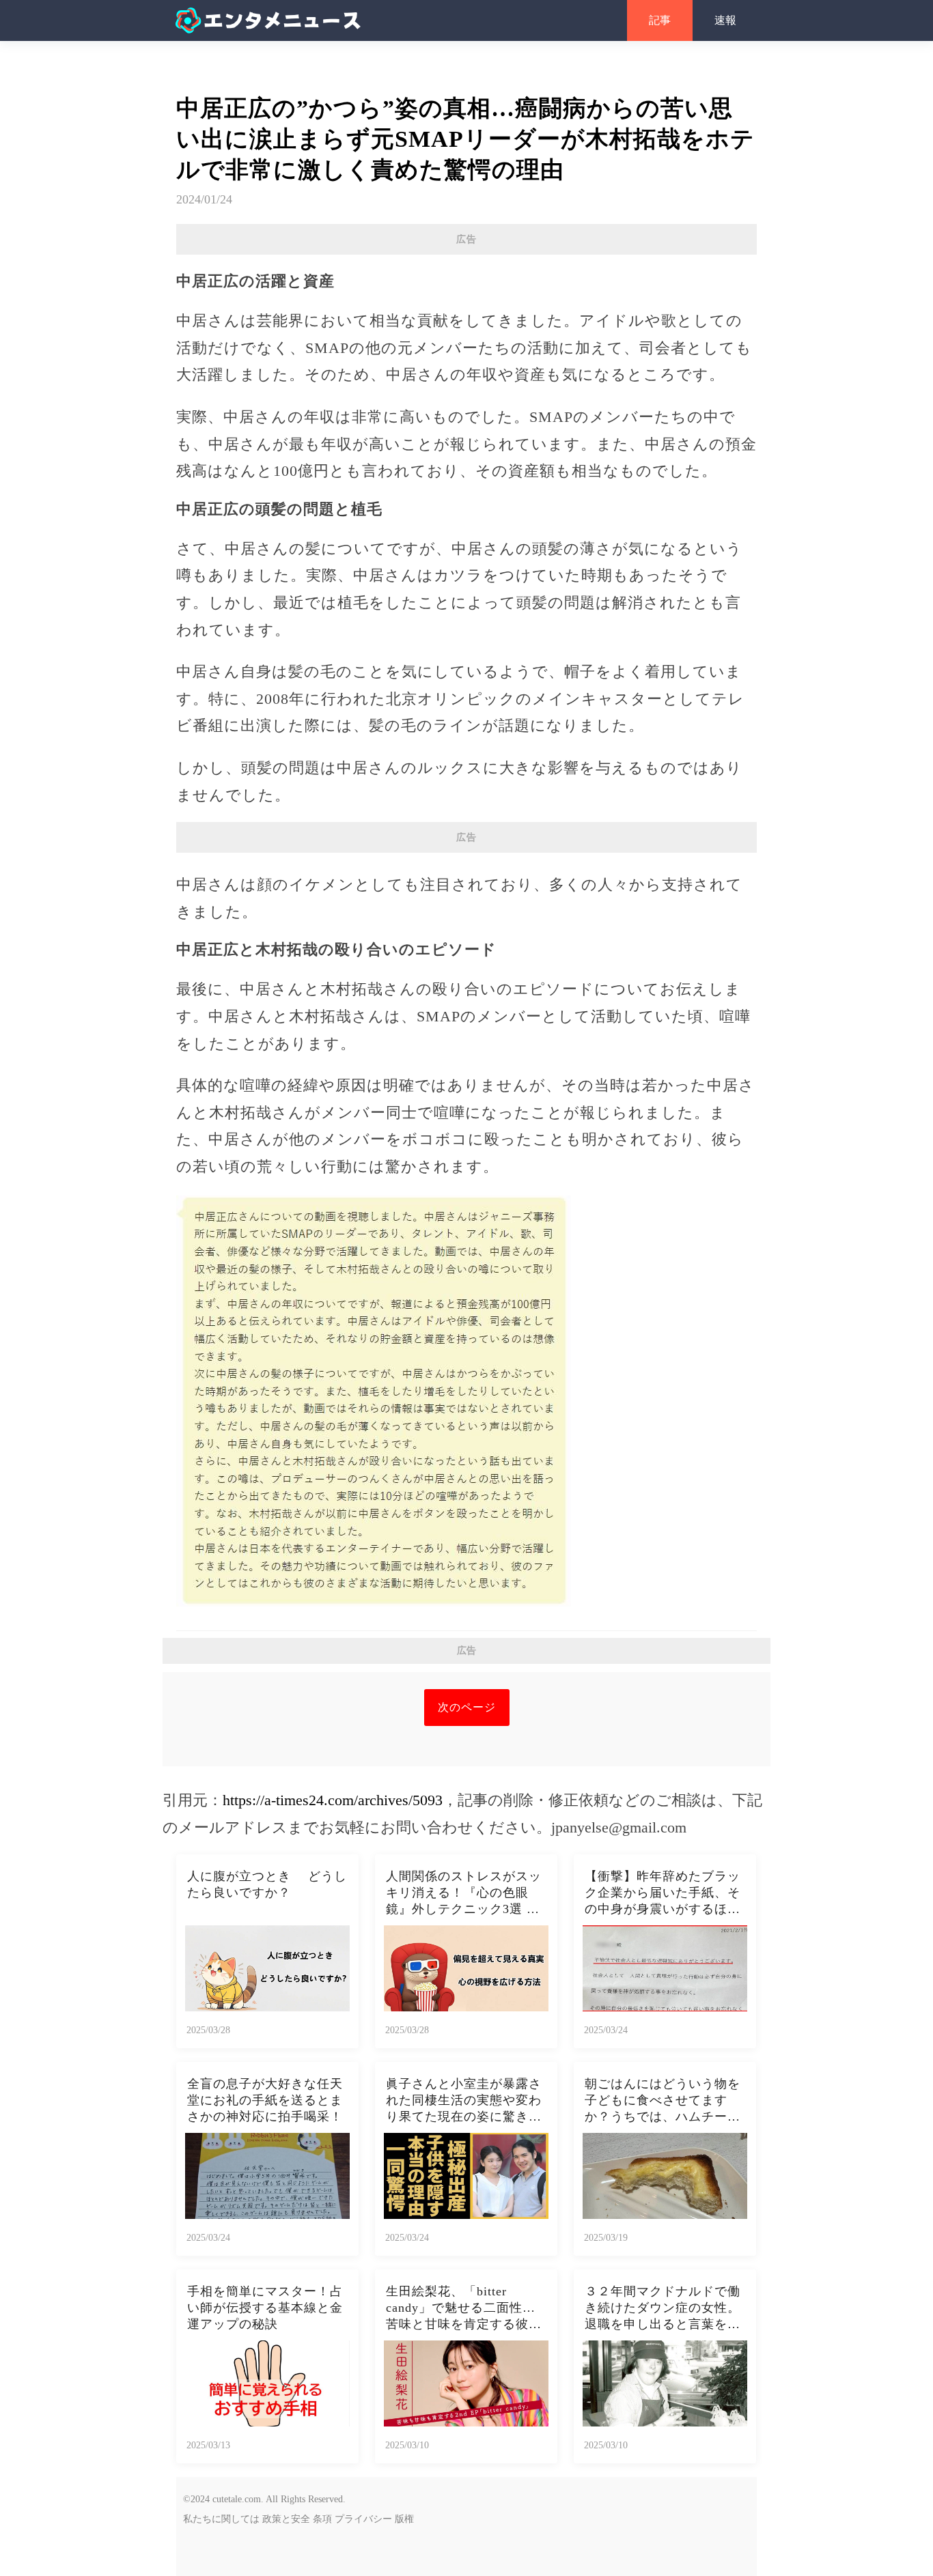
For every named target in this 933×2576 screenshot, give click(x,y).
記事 (660, 20)
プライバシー (363, 2519)
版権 (404, 2519)
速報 (725, 20)
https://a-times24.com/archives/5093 (333, 1800)
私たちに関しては (221, 2519)
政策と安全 (286, 2519)
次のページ (467, 1707)
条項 (322, 2519)
